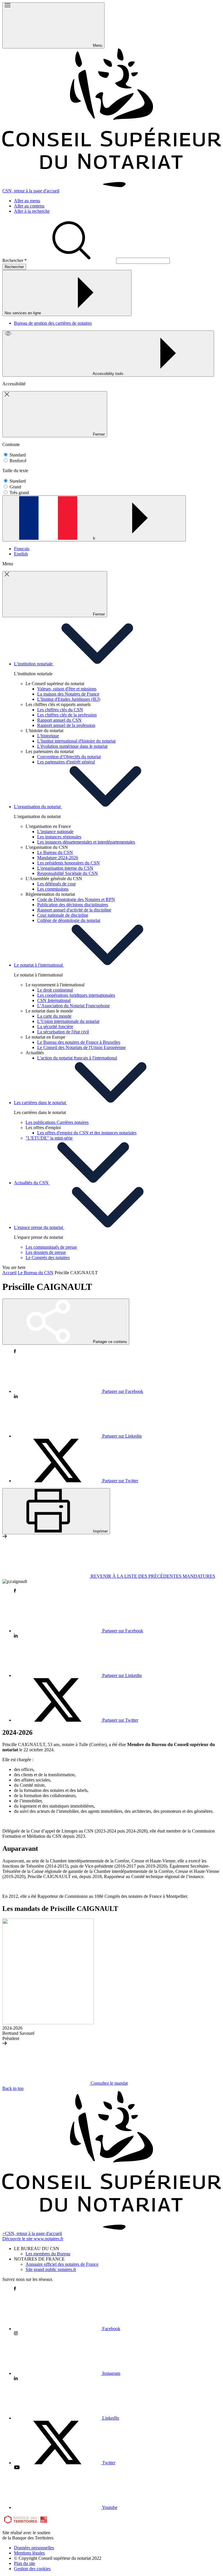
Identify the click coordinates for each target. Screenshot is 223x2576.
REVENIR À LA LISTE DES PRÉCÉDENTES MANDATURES (152, 1576)
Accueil (9, 1273)
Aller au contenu (29, 206)
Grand (15, 487)
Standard (18, 455)
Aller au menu (27, 201)
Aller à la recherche (32, 211)
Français (22, 549)
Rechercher (15, 260)
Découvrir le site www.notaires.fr (33, 2239)
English (21, 554)
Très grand (19, 493)
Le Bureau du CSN (36, 1273)
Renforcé (18, 461)
